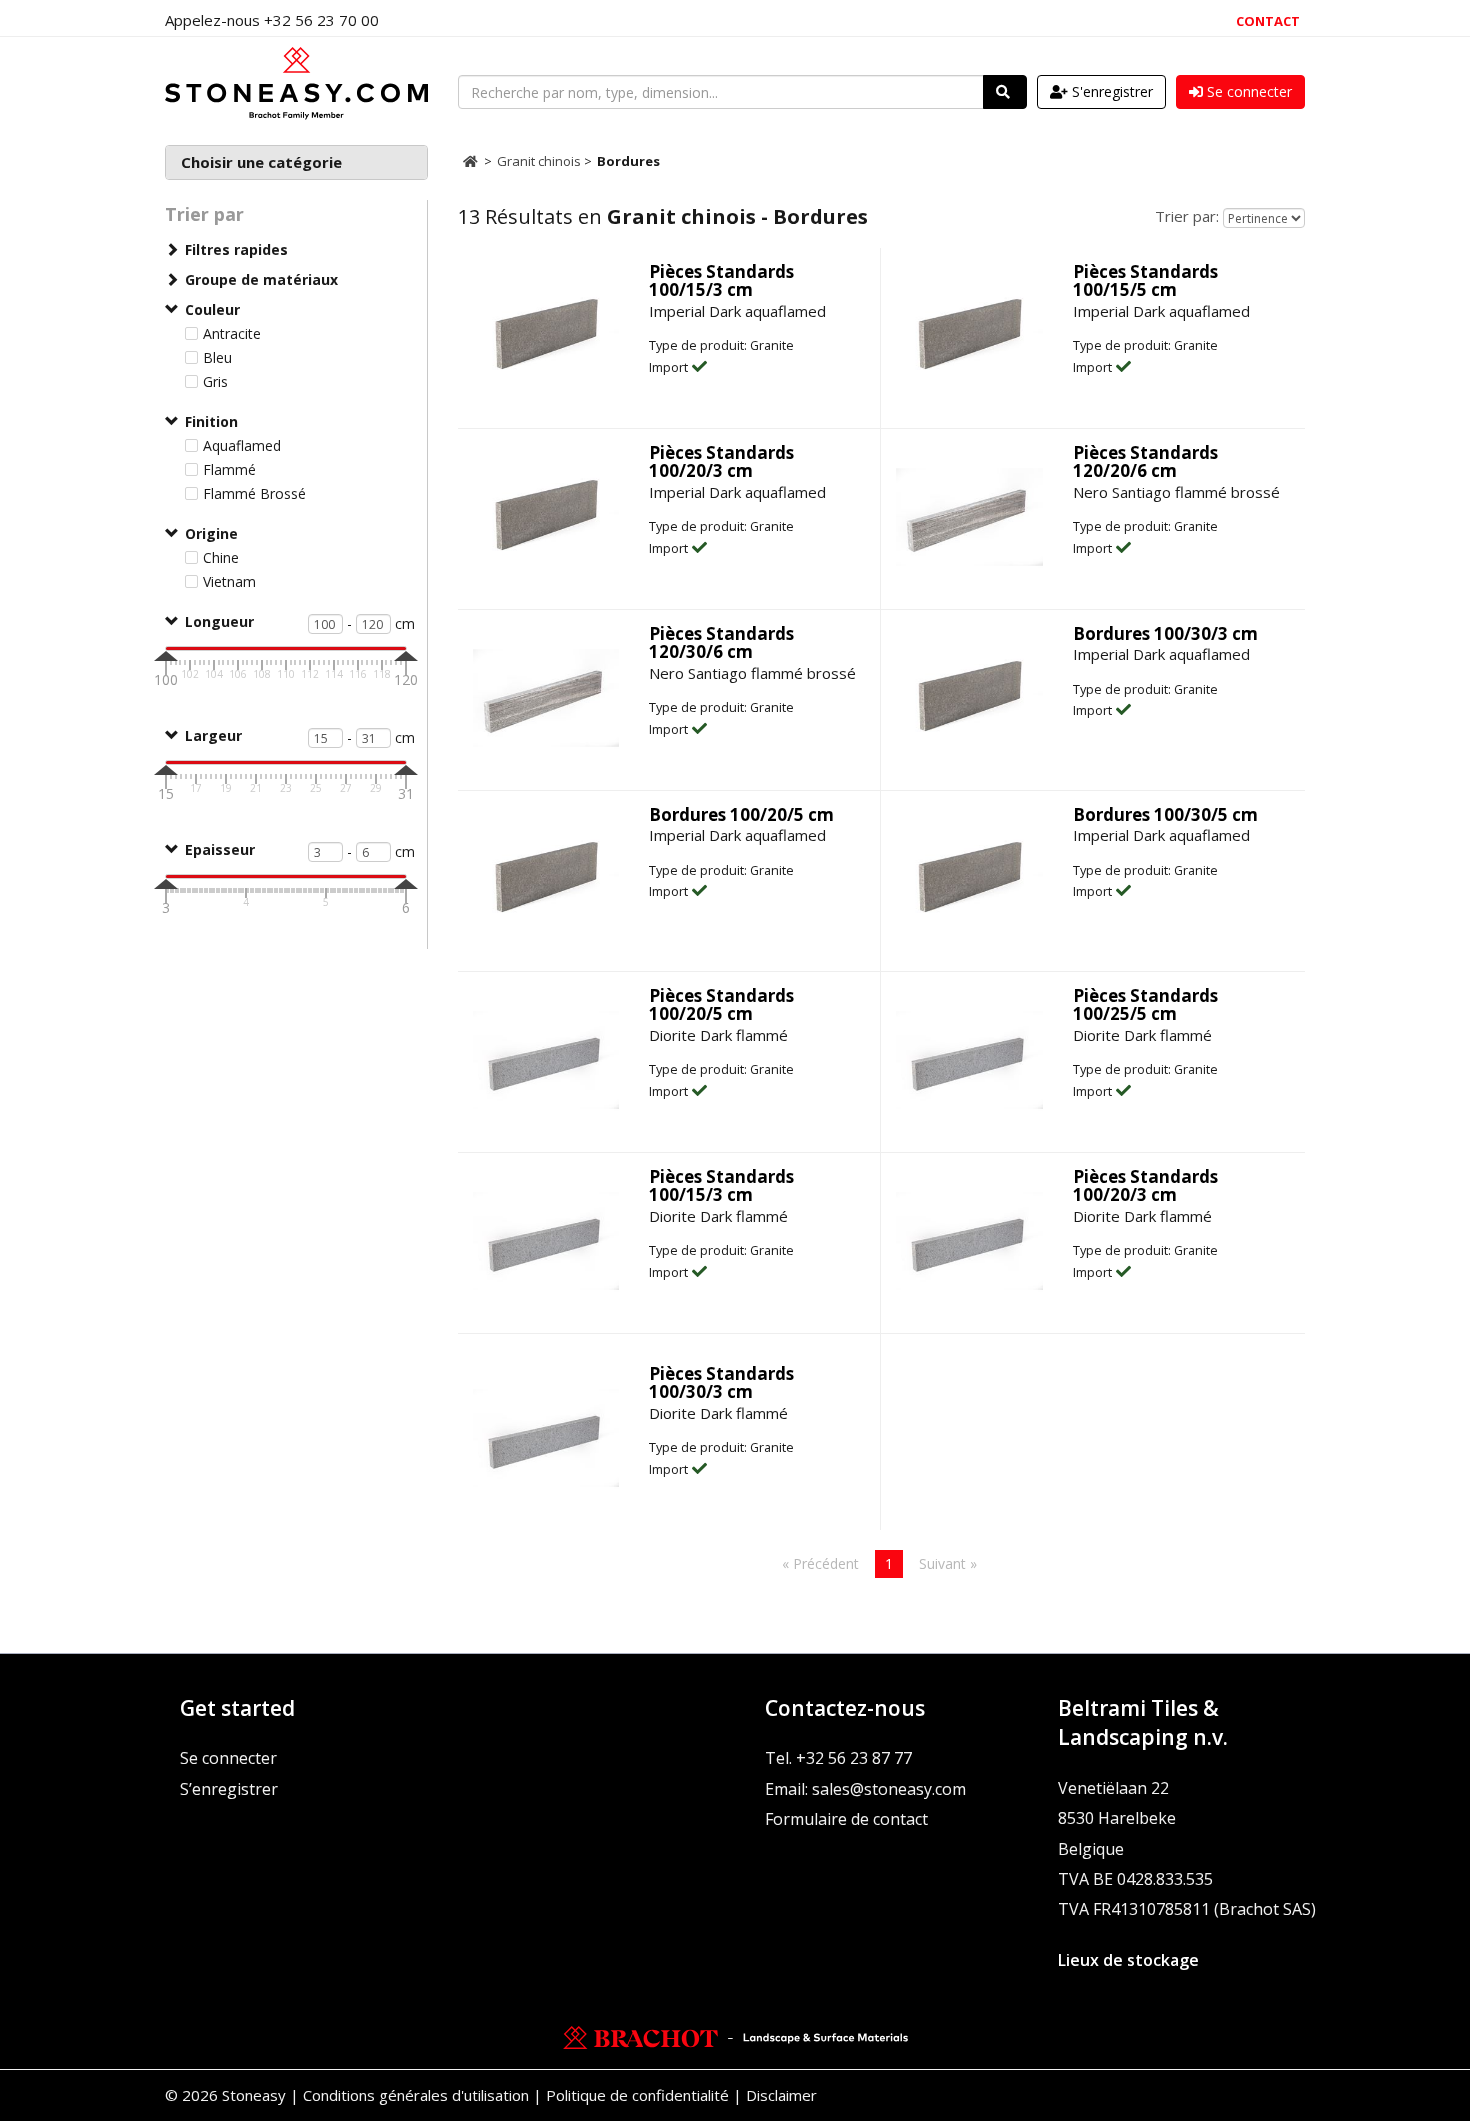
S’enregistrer (229, 1789)
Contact (1268, 21)
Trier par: (1187, 216)
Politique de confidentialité (637, 2095)
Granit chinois (540, 161)
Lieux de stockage (1128, 1960)
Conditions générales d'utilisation (416, 2095)
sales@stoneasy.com (889, 1789)
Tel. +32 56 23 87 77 (838, 1758)
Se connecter (228, 1758)
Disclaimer (781, 2095)
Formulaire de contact (846, 1819)
